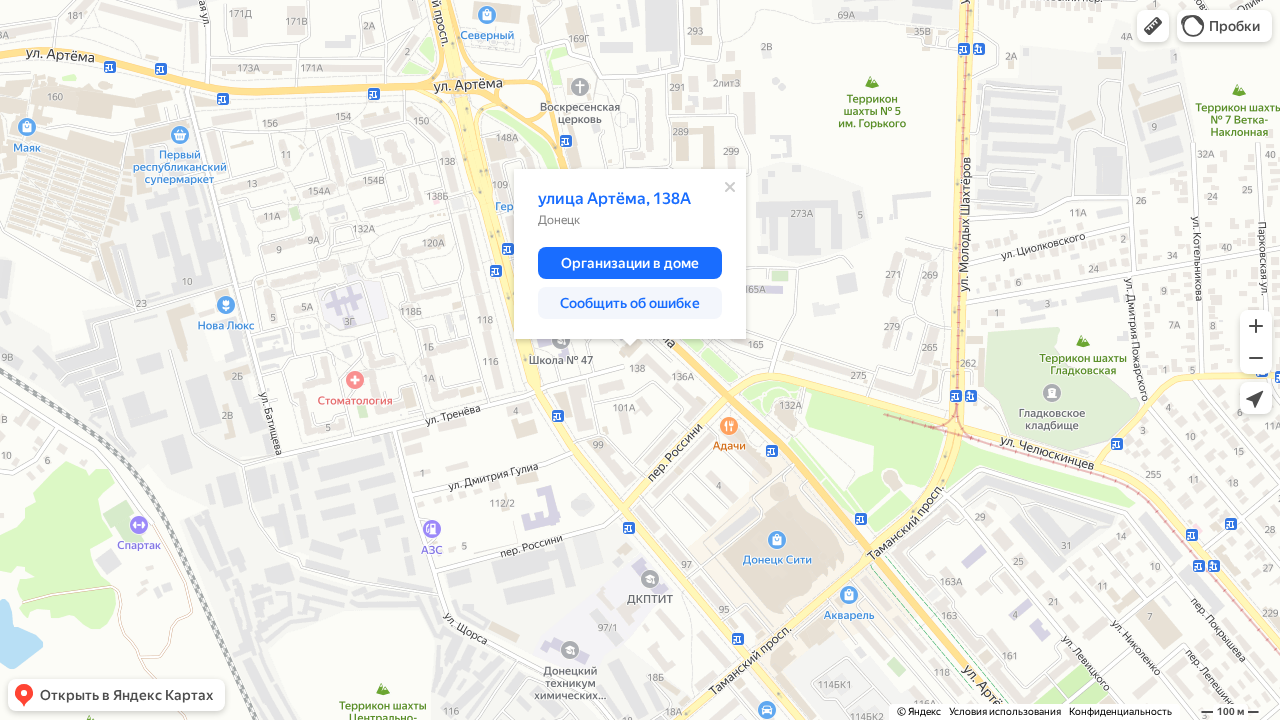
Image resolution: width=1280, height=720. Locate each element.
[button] (1153, 26)
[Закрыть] (730, 187)
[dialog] (630, 254)
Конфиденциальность (1120, 711)
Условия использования (1005, 711)
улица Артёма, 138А (614, 198)
